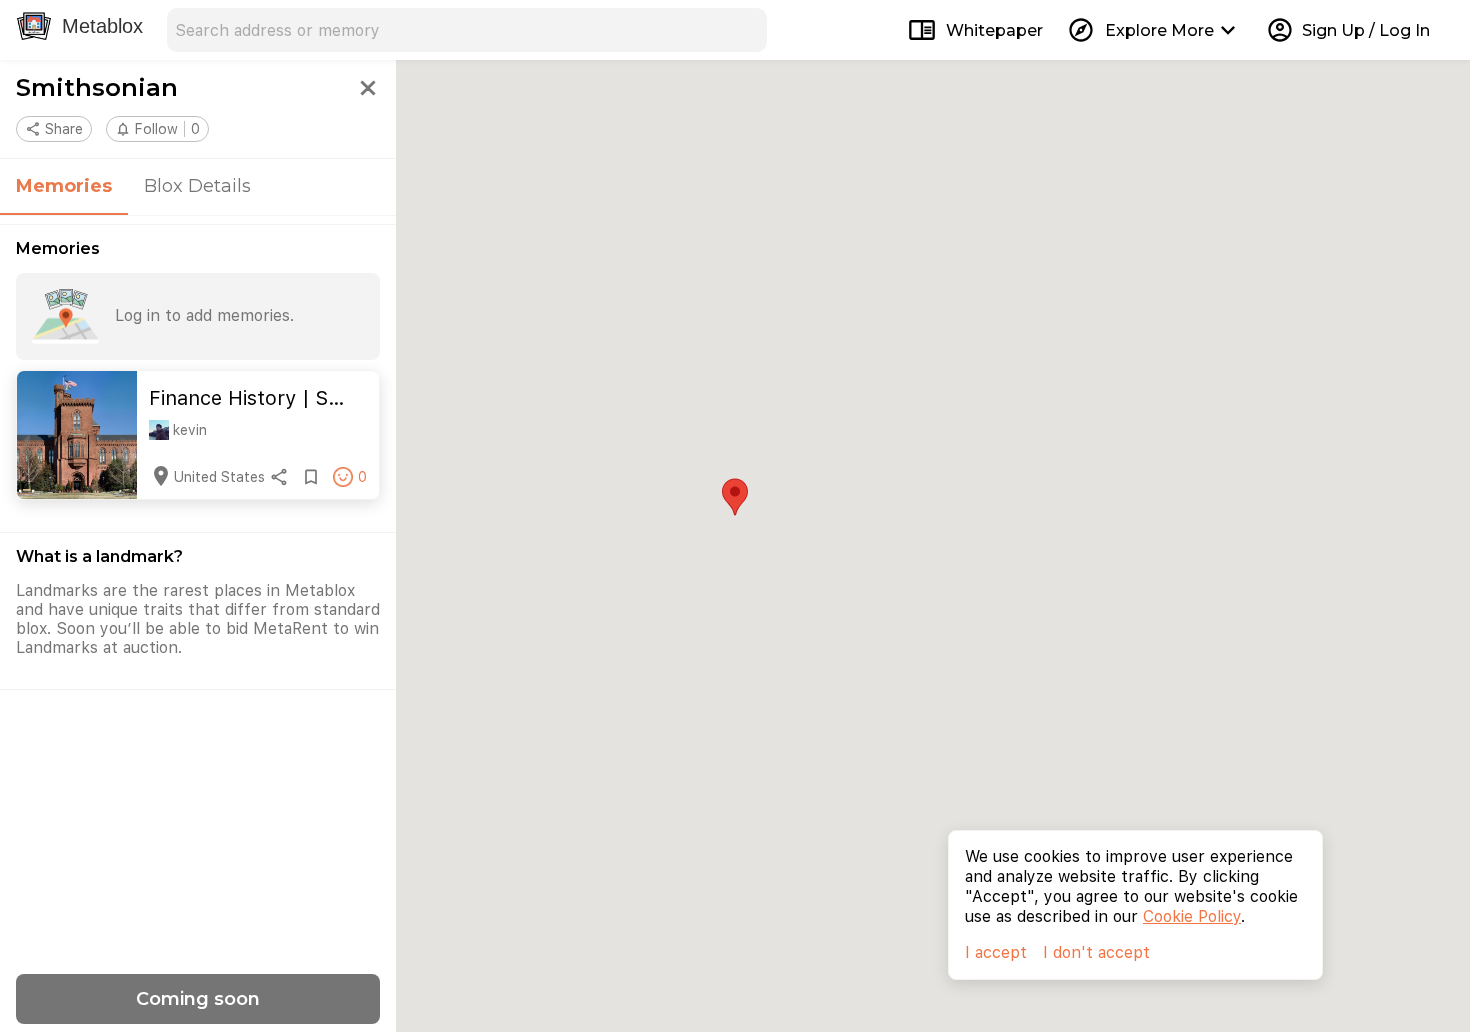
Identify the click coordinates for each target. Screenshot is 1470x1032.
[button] (157, 129)
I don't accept (1096, 952)
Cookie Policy (1192, 916)
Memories (64, 186)
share (279, 477)
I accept (996, 952)
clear (745, 30)
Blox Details (197, 186)
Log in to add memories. (204, 315)
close (368, 88)
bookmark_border (311, 477)
